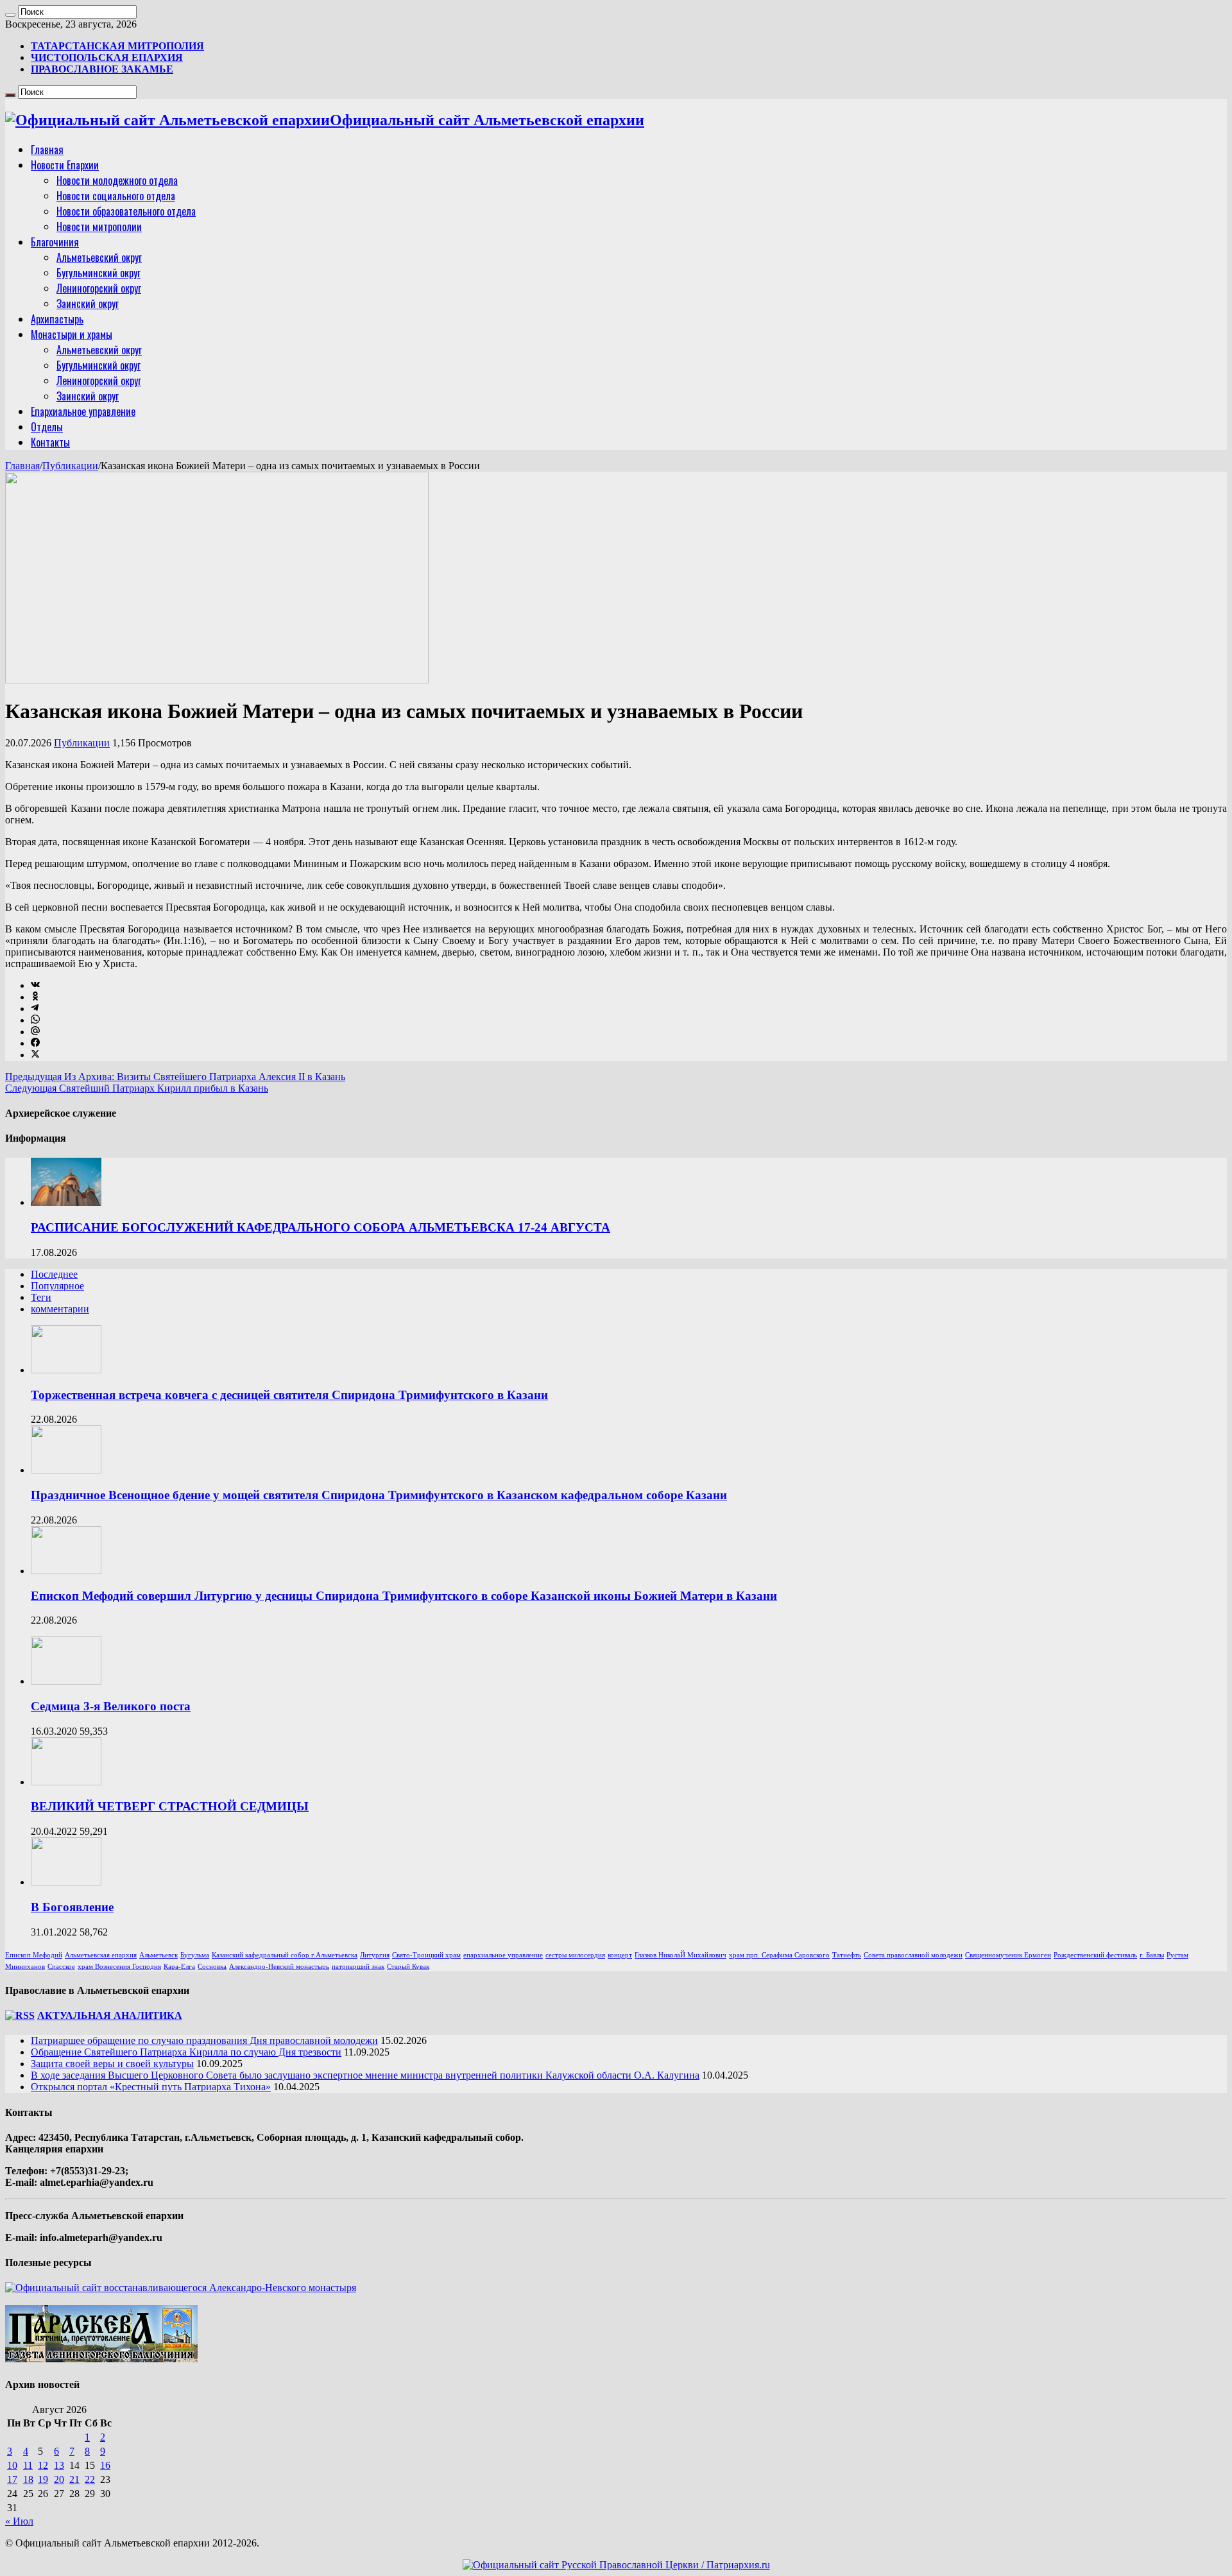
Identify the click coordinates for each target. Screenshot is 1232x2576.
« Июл (19, 2521)
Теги (41, 1297)
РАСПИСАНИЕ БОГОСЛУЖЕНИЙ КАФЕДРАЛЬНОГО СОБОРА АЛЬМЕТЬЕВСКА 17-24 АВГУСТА (321, 1227)
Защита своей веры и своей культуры (112, 2064)
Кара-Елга (179, 1967)
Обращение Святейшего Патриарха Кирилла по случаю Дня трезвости (186, 2052)
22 (90, 2479)
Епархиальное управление (83, 411)
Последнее (54, 1274)
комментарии (60, 1309)
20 (59, 2479)
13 (59, 2465)
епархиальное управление (503, 1955)
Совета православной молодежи (913, 1955)
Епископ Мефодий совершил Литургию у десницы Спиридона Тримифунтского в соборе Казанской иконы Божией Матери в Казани (404, 1596)
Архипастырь (57, 319)
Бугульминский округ (98, 273)
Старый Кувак (408, 1967)
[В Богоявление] (66, 1882)
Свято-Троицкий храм (426, 1955)
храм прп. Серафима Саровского (779, 1955)
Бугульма (195, 1955)
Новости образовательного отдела (126, 211)
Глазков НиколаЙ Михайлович (680, 1955)
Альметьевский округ (99, 257)
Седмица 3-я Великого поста (111, 1706)
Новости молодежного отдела (117, 180)
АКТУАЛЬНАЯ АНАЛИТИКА (110, 2015)
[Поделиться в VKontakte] (35, 985)
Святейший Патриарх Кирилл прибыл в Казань (137, 1088)
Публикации (70, 466)
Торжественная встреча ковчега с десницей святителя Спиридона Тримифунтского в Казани (289, 1395)
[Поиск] (10, 15)
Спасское (61, 1967)
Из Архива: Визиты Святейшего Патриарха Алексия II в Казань (175, 1077)
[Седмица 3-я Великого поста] (66, 1681)
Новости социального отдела (116, 196)
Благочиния (55, 242)
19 (43, 2479)
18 (28, 2479)
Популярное (57, 1286)
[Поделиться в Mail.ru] (35, 1032)
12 (43, 2465)
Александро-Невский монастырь (279, 1967)
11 (28, 2465)
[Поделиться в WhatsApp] (35, 1020)
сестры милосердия (575, 1955)
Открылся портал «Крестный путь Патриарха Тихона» (151, 2087)
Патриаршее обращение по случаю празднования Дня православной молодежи (204, 2040)
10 (12, 2465)
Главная (47, 150)
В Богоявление (72, 1907)
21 (74, 2479)
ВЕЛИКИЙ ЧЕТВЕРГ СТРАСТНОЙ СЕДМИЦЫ (170, 1806)
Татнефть (847, 1955)
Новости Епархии (65, 165)
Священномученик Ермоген (1008, 1955)
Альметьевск (158, 1955)
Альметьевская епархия (101, 1955)
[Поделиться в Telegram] (35, 1009)
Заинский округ (88, 304)
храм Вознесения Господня (119, 1967)
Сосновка (212, 1967)
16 (105, 2465)
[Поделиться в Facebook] (35, 1043)
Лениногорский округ (99, 288)
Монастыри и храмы (72, 334)
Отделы (47, 427)
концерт (620, 1955)
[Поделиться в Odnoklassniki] (35, 997)
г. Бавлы (1152, 1955)
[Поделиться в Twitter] (35, 1055)
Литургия (375, 1955)
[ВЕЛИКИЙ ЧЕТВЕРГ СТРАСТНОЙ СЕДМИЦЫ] (66, 1782)
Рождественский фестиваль (1095, 1955)
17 (12, 2479)
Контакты (50, 442)
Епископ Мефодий (34, 1955)
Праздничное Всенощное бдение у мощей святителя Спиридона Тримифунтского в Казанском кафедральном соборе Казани (379, 1495)
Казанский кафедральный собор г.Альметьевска (285, 1955)
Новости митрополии (99, 227)
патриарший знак (358, 1967)
